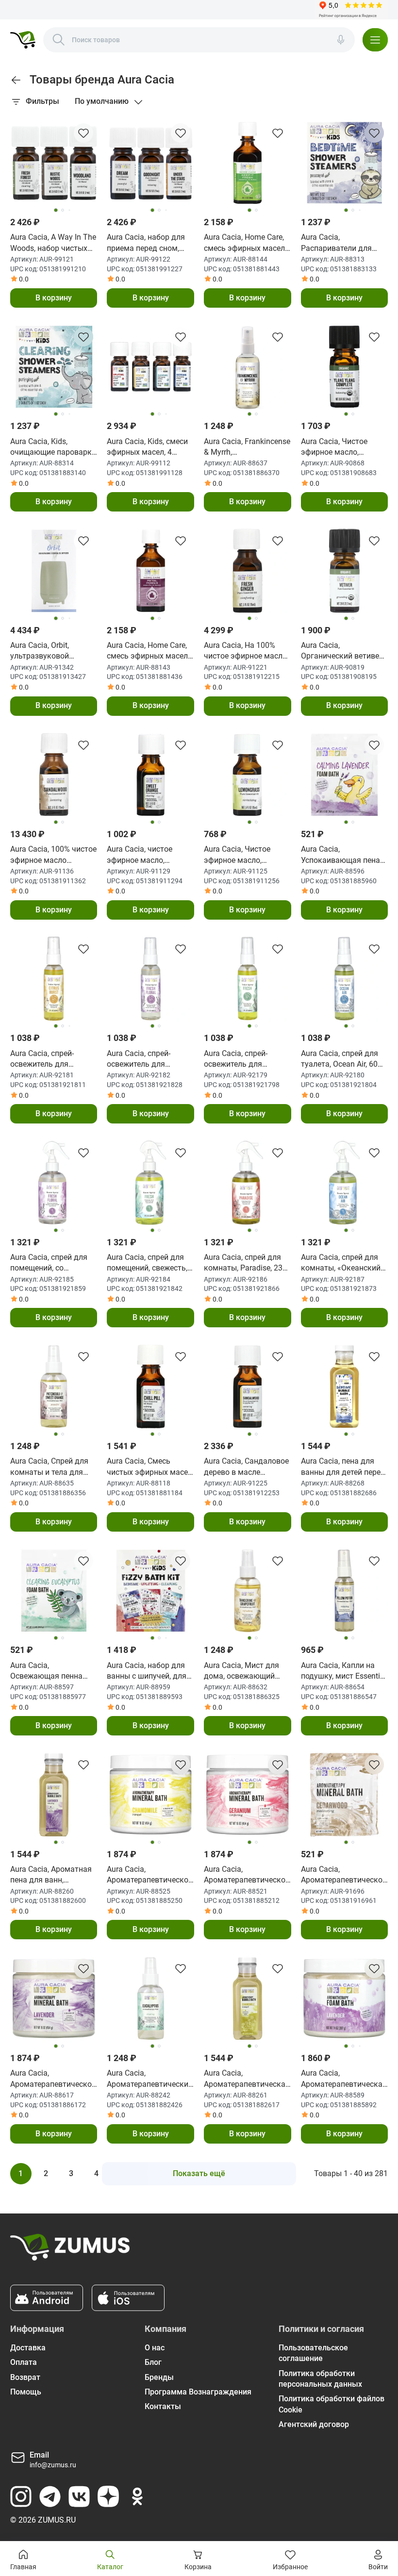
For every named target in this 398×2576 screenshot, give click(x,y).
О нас (155, 2348)
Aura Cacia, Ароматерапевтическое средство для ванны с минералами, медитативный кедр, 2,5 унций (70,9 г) (344, 1875)
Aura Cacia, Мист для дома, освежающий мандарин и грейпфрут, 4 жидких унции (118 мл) (246, 1671)
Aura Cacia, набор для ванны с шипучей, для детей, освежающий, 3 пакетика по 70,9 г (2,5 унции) (147, 1671)
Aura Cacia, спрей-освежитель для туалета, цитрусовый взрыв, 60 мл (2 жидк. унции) (50, 1059)
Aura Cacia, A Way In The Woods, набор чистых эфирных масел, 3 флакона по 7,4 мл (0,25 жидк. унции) (53, 243)
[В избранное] (83, 133)
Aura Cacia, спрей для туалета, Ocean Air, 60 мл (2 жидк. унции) (340, 1059)
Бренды (159, 2377)
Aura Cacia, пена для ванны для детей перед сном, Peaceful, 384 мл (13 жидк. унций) (343, 1467)
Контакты (163, 2406)
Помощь (26, 2392)
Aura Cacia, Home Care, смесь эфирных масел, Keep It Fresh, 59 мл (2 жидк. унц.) (245, 243)
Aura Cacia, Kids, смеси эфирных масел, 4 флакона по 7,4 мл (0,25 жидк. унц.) (150, 447)
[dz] (108, 2496)
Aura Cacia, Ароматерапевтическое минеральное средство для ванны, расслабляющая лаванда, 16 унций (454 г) (53, 2079)
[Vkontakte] (79, 2496)
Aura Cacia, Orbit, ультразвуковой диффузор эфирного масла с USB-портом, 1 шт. (51, 651)
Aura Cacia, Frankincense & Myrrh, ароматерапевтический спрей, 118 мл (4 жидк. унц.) (247, 447)
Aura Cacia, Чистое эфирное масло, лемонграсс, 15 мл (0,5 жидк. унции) (237, 855)
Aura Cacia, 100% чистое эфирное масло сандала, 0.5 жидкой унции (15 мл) (53, 855)
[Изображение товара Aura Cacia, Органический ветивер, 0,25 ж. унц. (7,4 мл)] (345, 571)
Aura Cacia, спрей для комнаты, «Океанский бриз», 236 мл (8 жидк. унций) (342, 1263)
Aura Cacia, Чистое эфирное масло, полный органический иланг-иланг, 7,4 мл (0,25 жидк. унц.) (341, 447)
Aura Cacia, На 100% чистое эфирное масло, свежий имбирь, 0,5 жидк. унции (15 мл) (246, 651)
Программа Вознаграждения (198, 2392)
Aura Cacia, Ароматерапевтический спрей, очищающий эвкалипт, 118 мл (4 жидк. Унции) (150, 2079)
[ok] (137, 2496)
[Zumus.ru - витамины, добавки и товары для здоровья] (23, 40)
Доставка (28, 2348)
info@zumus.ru (53, 2465)
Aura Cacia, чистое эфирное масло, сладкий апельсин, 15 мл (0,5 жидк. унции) (149, 855)
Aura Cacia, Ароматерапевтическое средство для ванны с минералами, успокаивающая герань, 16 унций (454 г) (247, 1875)
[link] (16, 80)
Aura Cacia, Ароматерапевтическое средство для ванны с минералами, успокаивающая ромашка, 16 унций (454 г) (150, 1875)
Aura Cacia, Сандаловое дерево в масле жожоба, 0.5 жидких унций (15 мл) (246, 1467)
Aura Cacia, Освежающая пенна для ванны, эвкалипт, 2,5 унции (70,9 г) (49, 1671)
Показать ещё (199, 2173)
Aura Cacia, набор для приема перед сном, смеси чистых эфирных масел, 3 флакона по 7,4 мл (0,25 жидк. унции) (150, 243)
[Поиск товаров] (59, 40)
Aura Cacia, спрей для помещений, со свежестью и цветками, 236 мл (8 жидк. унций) (53, 1263)
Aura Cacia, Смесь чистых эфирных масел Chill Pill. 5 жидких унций (149, 1467)
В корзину (54, 298)
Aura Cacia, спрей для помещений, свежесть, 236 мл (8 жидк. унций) (149, 1263)
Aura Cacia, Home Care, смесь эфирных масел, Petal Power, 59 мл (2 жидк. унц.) (148, 651)
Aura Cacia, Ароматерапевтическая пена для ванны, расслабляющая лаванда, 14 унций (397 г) (344, 2079)
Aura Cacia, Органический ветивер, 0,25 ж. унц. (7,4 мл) (343, 651)
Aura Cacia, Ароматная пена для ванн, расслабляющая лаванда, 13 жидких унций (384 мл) (51, 1875)
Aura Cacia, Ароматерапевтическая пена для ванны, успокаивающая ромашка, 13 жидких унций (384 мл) (247, 2079)
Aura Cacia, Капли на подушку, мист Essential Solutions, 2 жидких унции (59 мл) (344, 1671)
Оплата (24, 2362)
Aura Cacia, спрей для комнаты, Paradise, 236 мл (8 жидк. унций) (245, 1263)
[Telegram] (50, 2496)
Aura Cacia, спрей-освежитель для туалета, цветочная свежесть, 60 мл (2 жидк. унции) (142, 1059)
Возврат (25, 2377)
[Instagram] (21, 2496)
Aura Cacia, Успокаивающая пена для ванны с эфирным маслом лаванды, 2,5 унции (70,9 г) (342, 855)
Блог (153, 2362)
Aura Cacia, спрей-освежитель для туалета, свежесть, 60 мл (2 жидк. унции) (243, 1059)
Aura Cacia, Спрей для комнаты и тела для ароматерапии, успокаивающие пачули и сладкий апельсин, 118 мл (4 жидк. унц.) (54, 1467)
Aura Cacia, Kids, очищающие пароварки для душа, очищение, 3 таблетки (53, 447)
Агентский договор (314, 2424)
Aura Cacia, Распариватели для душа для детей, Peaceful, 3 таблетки (338, 243)
